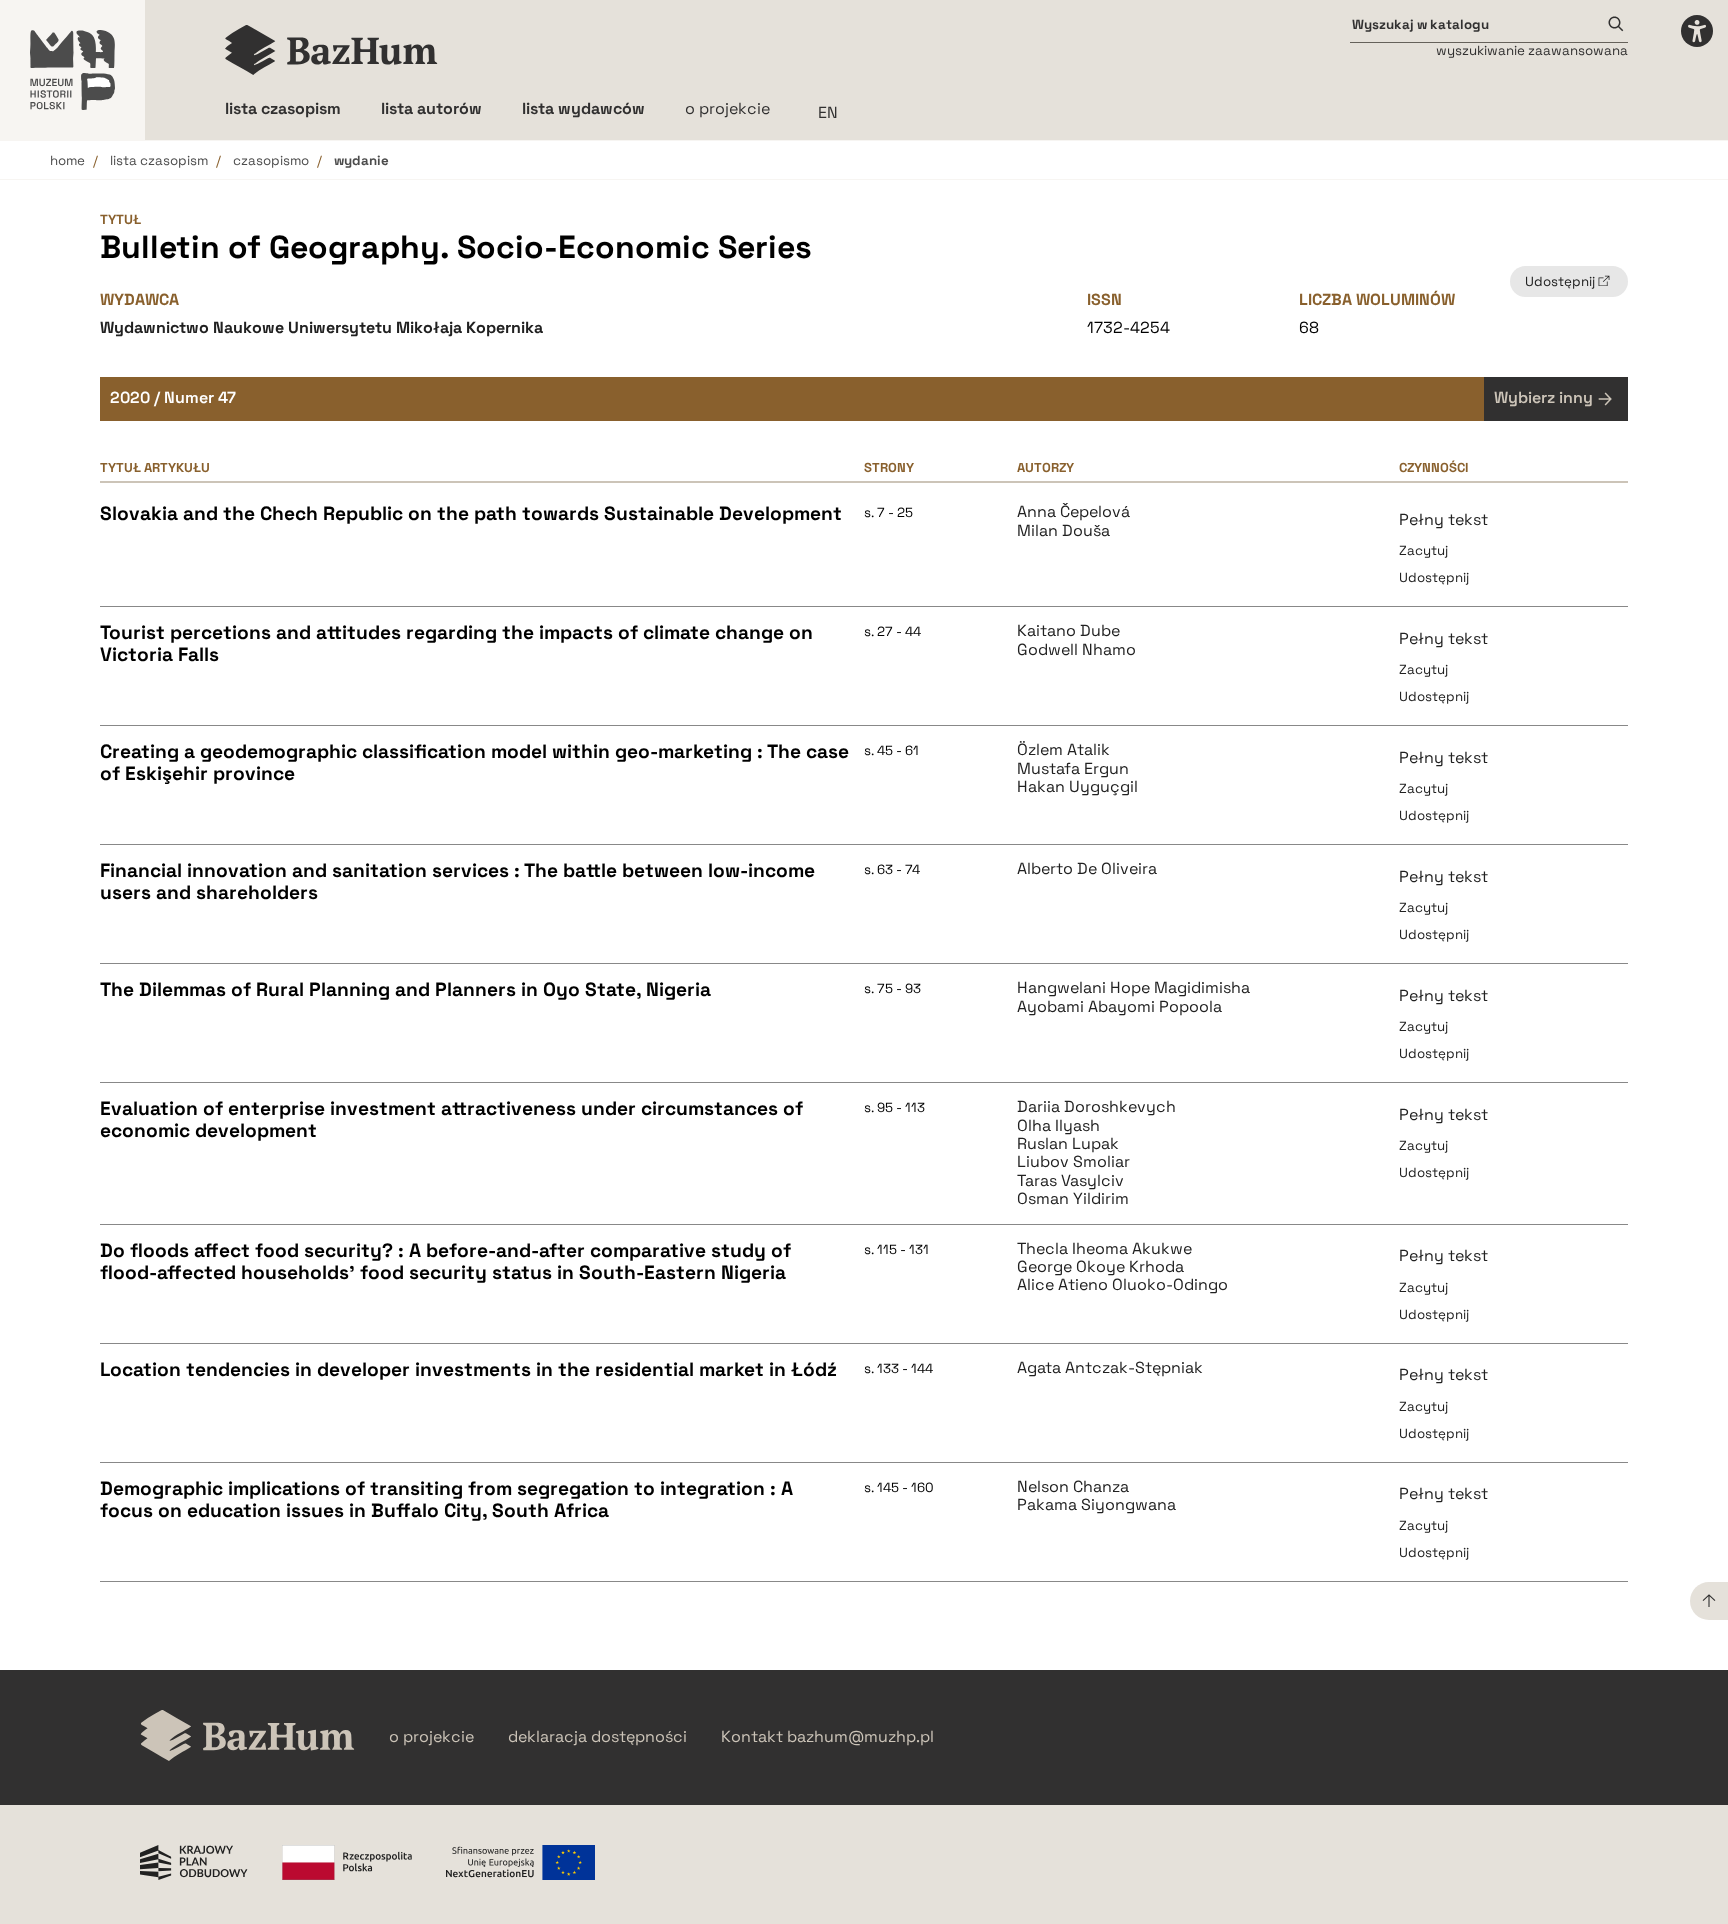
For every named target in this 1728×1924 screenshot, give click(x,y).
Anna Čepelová (1073, 512)
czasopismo (271, 160)
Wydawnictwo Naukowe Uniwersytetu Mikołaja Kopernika (321, 327)
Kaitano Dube (1068, 631)
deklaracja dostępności (597, 1737)
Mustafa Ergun (1073, 769)
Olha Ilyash (1058, 1126)
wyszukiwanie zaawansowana (1532, 50)
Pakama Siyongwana (1096, 1505)
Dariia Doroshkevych (1096, 1107)
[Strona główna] (331, 50)
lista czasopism (159, 160)
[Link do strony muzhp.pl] (72, 70)
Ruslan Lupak (1068, 1144)
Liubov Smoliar (1073, 1162)
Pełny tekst (1443, 519)
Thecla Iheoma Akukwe (1104, 1249)
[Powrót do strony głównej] (247, 1737)
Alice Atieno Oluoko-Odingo (1122, 1285)
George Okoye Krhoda (1100, 1267)
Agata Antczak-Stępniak (1110, 1368)
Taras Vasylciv (1070, 1181)
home (67, 160)
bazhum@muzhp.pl (860, 1737)
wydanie (361, 160)
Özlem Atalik (1063, 750)
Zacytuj (1423, 550)
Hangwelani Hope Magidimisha (1133, 988)
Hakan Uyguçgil (1077, 787)
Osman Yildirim (1073, 1199)
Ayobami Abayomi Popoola (1119, 1007)
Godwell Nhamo (1076, 650)
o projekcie (727, 108)
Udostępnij (1434, 577)
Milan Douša (1063, 531)
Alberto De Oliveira (1087, 869)
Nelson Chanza (1073, 1487)
